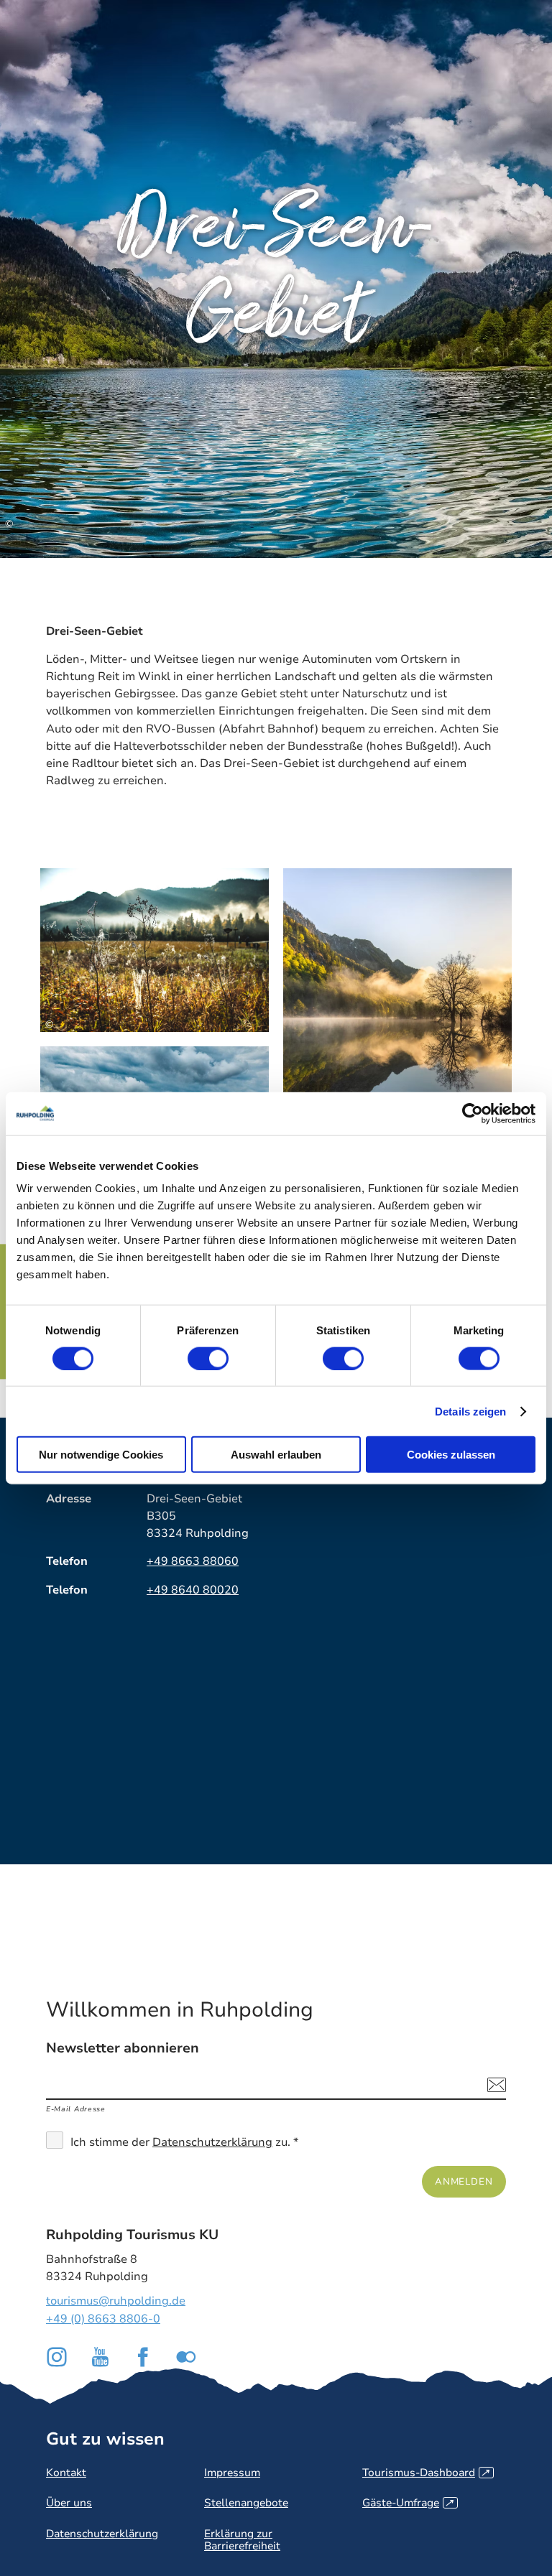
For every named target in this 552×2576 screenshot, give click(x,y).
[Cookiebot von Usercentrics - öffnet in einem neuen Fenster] (473, 1113)
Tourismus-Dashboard (426, 2473)
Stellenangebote (246, 2503)
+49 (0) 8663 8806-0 (103, 2319)
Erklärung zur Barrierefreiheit (242, 2540)
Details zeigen (470, 1411)
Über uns (69, 2503)
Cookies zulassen (451, 1455)
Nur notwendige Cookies (101, 1455)
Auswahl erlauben (276, 1455)
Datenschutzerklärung (212, 2142)
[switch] (208, 1358)
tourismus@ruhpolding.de (116, 2301)
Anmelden (464, 2181)
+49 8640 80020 (193, 1590)
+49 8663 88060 (193, 1561)
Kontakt (66, 2473)
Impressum (232, 2473)
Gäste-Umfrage (408, 2503)
